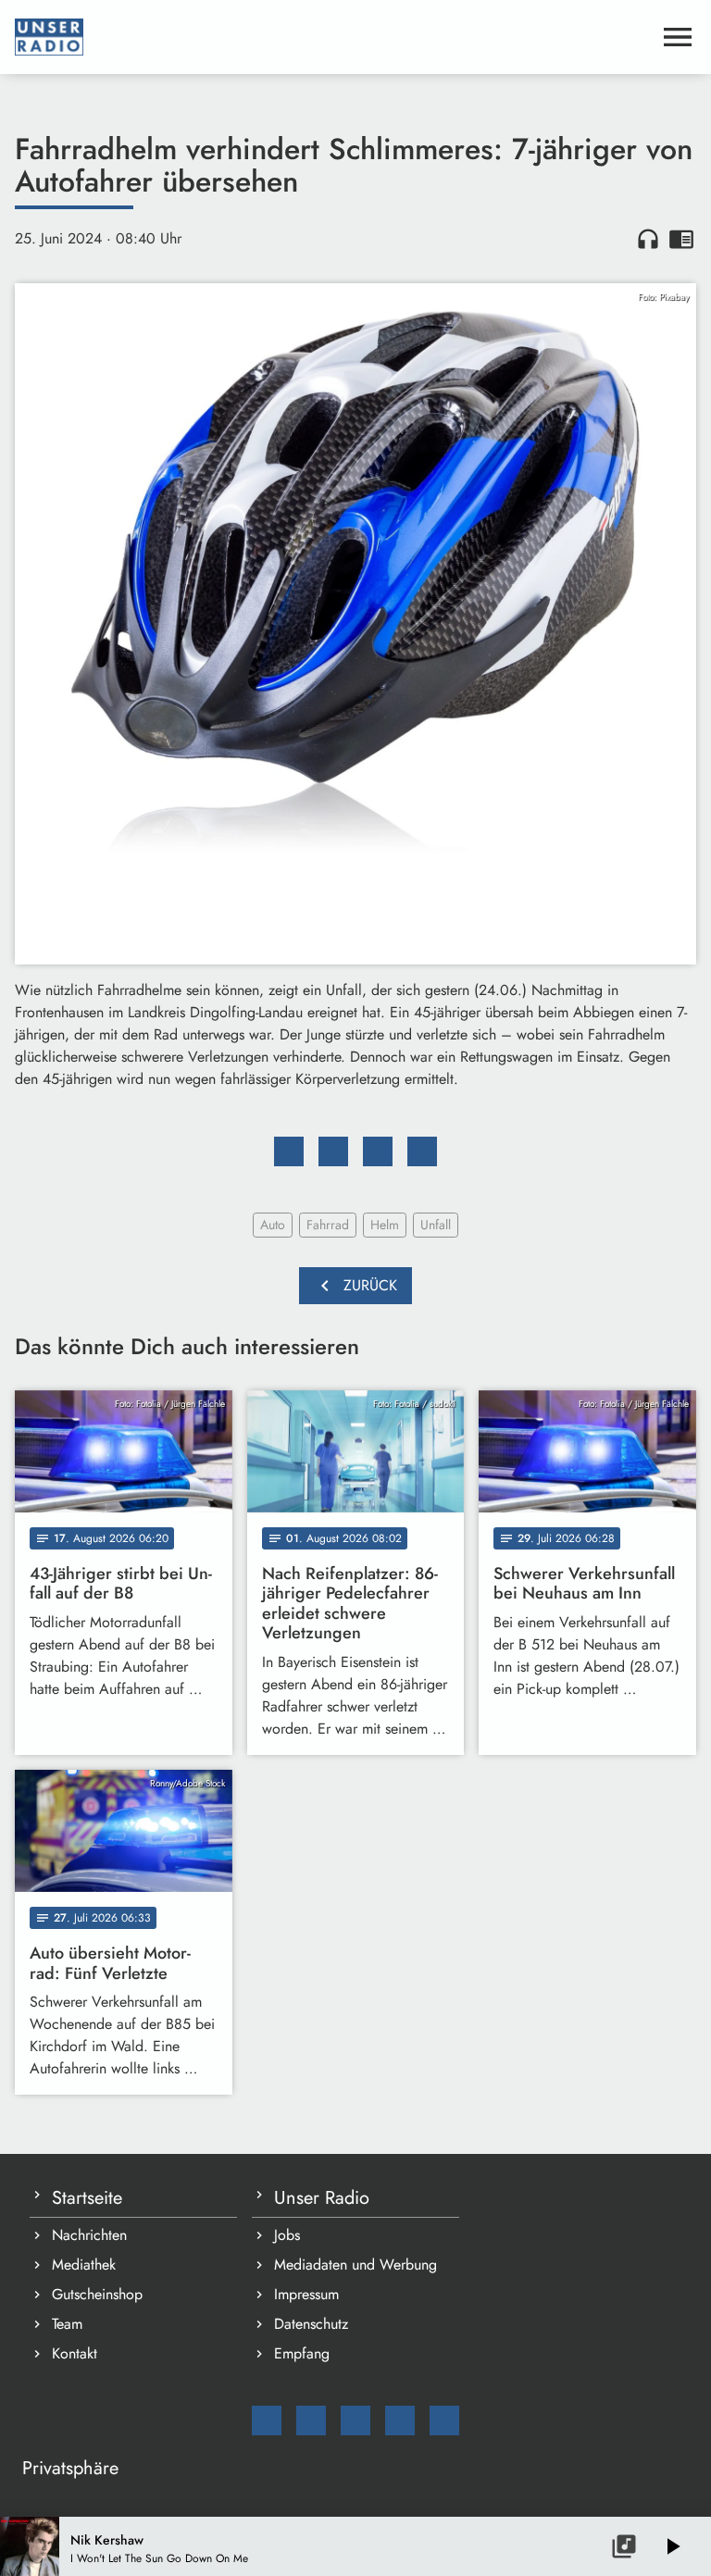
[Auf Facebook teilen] (289, 1151)
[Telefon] (400, 2420)
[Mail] (267, 2420)
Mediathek (84, 2265)
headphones (648, 239)
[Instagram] (355, 2420)
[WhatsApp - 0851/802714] (444, 2420)
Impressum (306, 2294)
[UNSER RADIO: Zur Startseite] (333, 37)
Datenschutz (311, 2324)
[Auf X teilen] (333, 1151)
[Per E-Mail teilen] (422, 1151)
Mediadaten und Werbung (355, 2265)
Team (67, 2324)
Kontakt (75, 2353)
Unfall (436, 1225)
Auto (273, 1225)
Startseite (87, 2198)
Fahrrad (328, 1225)
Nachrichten (89, 2235)
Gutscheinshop (97, 2294)
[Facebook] (311, 2420)
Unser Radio (322, 2198)
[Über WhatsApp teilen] (378, 1151)
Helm (385, 1225)
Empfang (302, 2353)
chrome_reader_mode (681, 239)
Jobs (287, 2235)
